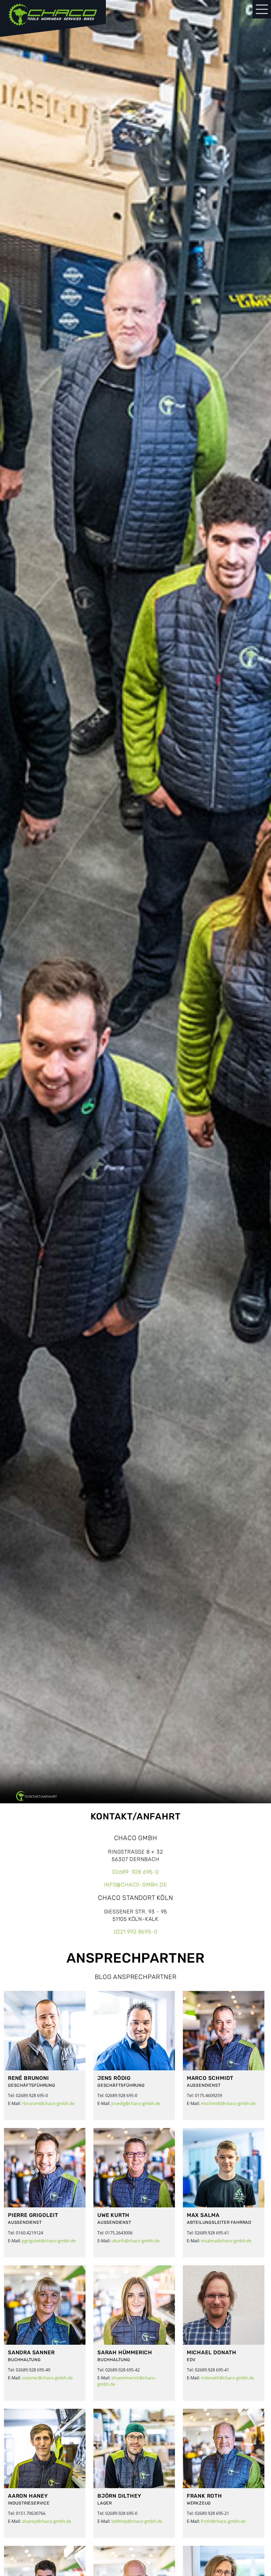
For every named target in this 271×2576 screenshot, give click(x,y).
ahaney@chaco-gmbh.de (47, 2521)
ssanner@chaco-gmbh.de (47, 2378)
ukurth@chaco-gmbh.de (135, 2241)
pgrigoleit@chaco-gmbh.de (49, 2241)
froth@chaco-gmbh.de (223, 2521)
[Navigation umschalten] (262, 9)
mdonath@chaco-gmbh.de (227, 2378)
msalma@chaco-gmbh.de (226, 2241)
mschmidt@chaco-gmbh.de (228, 2103)
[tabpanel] (135, 902)
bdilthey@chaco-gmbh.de (137, 2521)
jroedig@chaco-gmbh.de (136, 2103)
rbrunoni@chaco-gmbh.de (48, 2103)
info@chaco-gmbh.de (135, 1885)
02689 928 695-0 (135, 1872)
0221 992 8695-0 (136, 1932)
